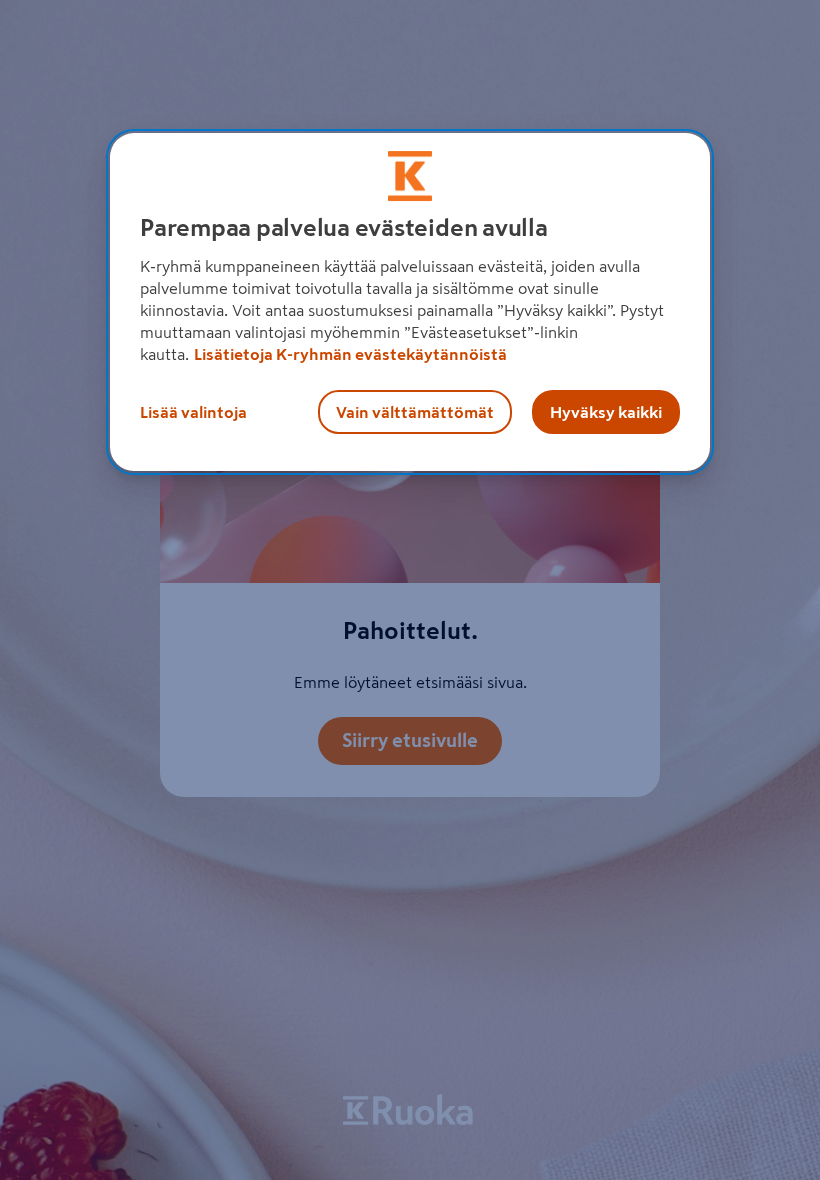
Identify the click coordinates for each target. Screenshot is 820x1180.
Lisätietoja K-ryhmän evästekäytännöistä (350, 354)
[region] (410, 302)
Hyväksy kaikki (606, 412)
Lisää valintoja (193, 412)
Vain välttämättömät (415, 412)
